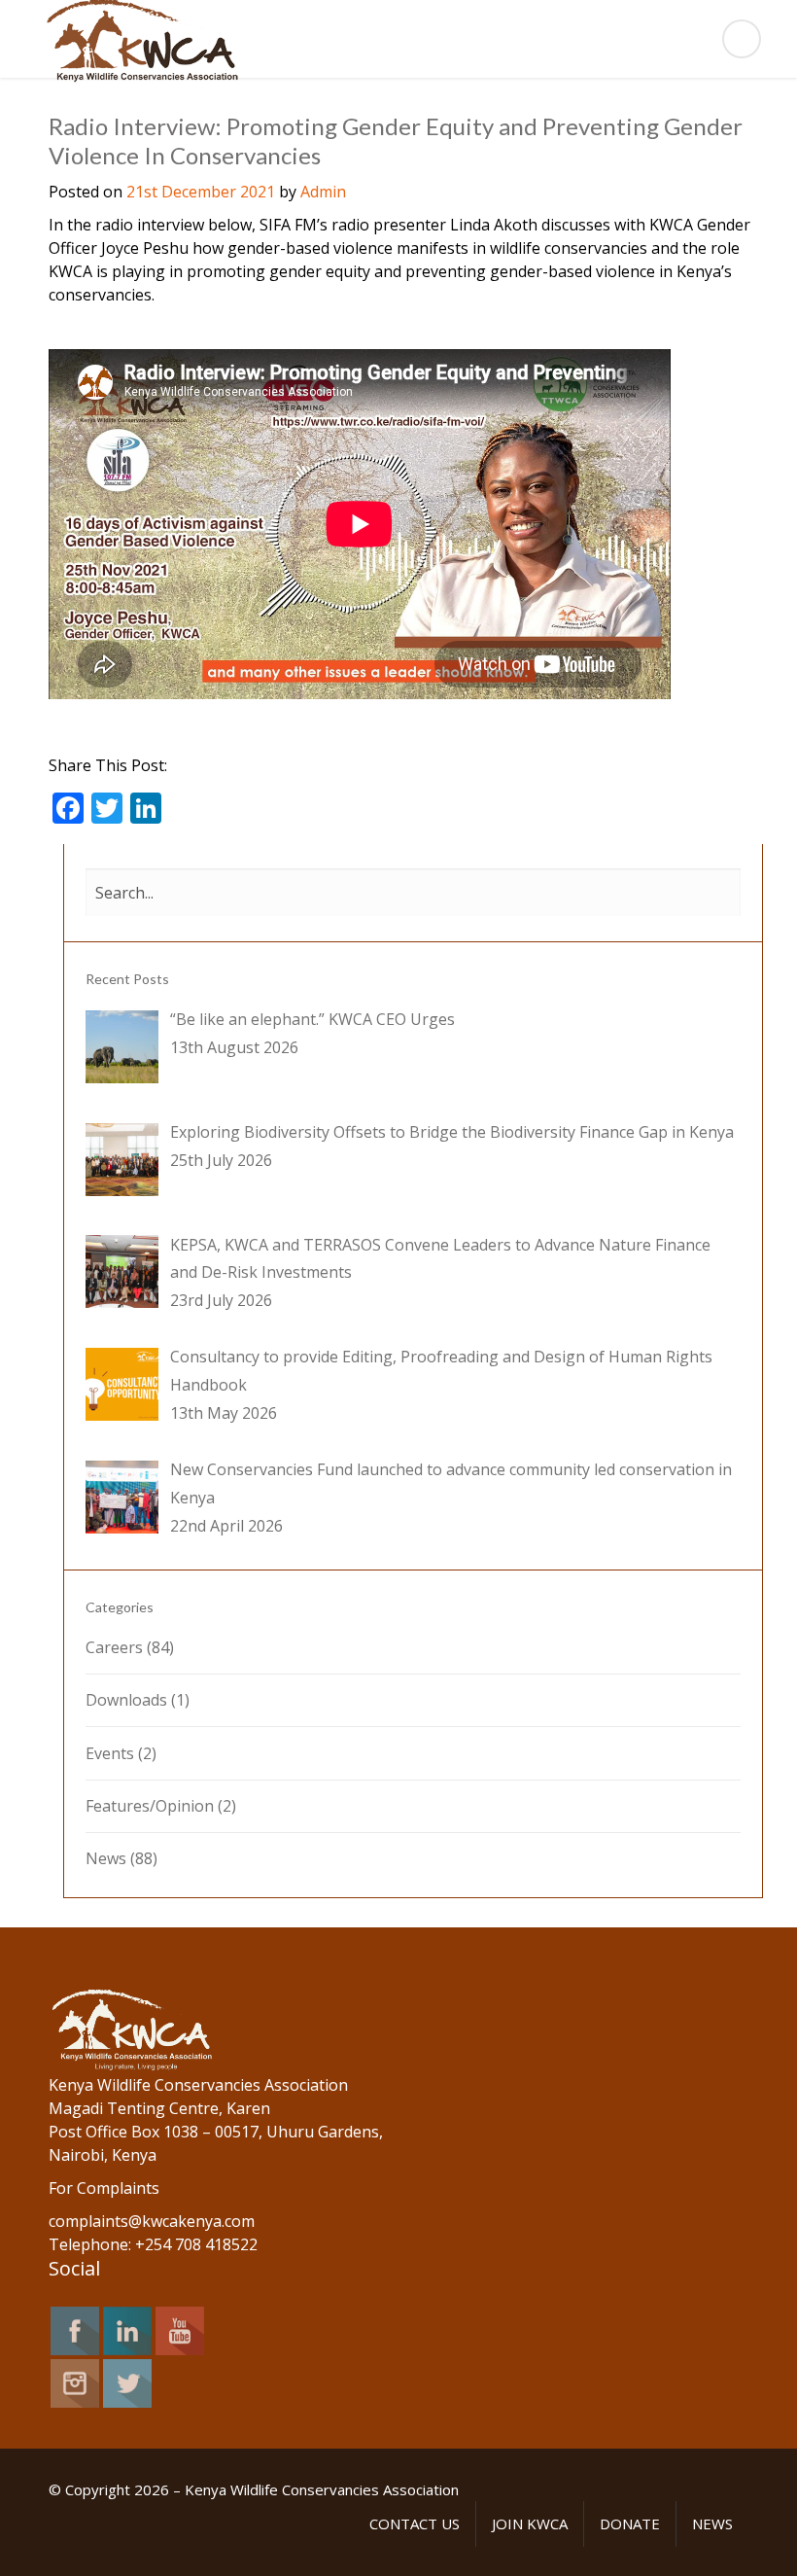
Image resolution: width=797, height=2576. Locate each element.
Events (110, 1753)
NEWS (712, 2523)
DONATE (630, 2523)
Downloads (126, 1700)
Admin (323, 192)
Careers (114, 1647)
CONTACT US (415, 2523)
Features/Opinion (150, 1806)
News (106, 1858)
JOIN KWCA (530, 2523)
